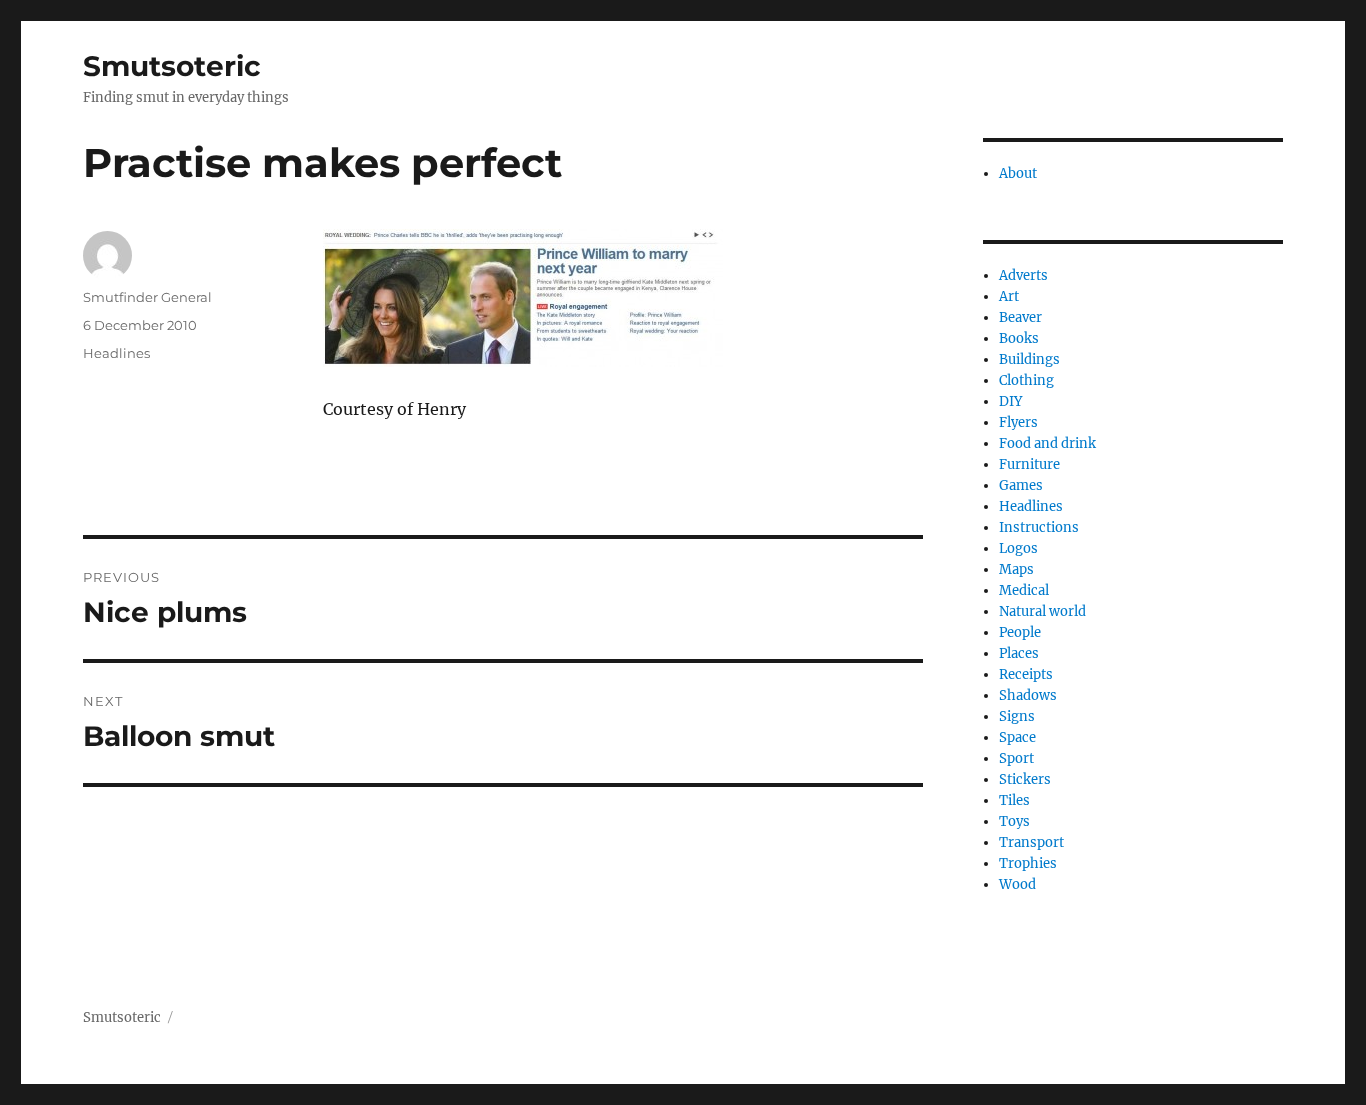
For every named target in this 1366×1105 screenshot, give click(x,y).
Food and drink (1047, 443)
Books (1019, 338)
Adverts (1023, 275)
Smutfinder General (147, 297)
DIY (1010, 401)
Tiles (1014, 800)
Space (1017, 737)
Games (1021, 485)
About (1018, 173)
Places (1019, 653)
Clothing (1026, 380)
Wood (1017, 884)
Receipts (1026, 674)
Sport (1016, 758)
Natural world (1042, 611)
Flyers (1018, 422)
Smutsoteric (172, 66)
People (1020, 632)
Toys (1014, 821)
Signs (1017, 716)
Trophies (1028, 863)
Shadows (1028, 695)
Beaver (1020, 317)
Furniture (1029, 464)
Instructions (1039, 527)
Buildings (1029, 359)
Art (1009, 296)
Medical (1024, 590)
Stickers (1025, 779)
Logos (1018, 548)
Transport (1031, 842)
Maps (1016, 569)
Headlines (116, 353)
